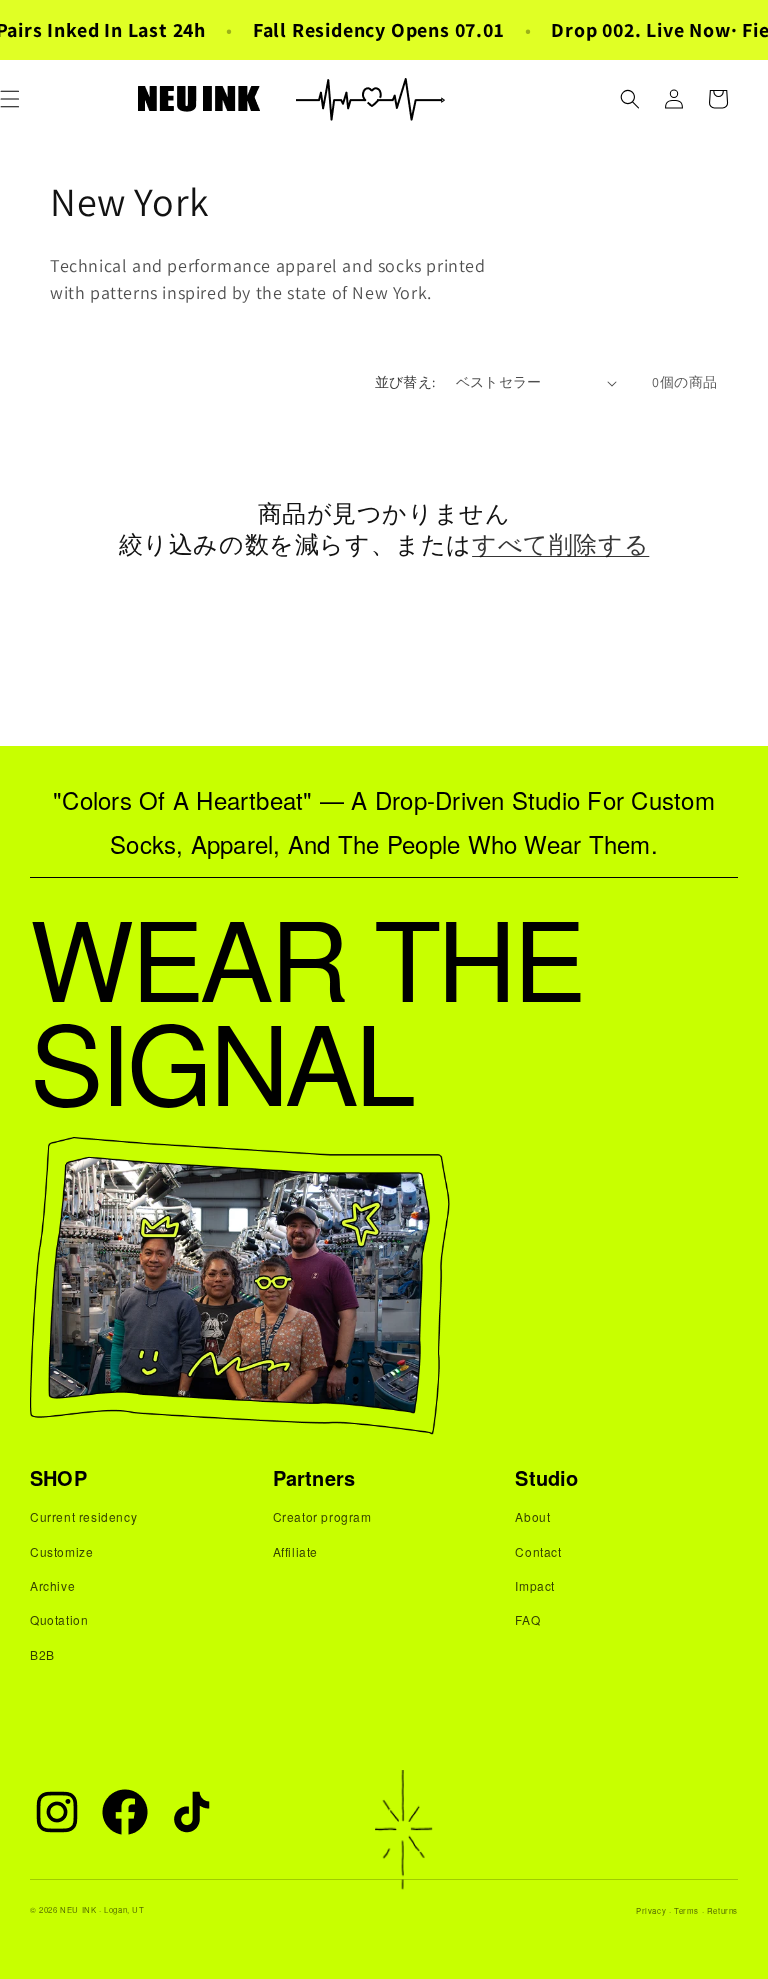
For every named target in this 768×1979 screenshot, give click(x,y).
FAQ (527, 1619)
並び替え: (405, 382)
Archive (52, 1585)
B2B (42, 1654)
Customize (61, 1551)
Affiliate (295, 1551)
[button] (630, 99)
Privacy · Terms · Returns (687, 1910)
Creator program (322, 1516)
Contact (538, 1551)
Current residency (83, 1516)
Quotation (59, 1619)
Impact (535, 1585)
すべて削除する (560, 544)
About (532, 1516)
